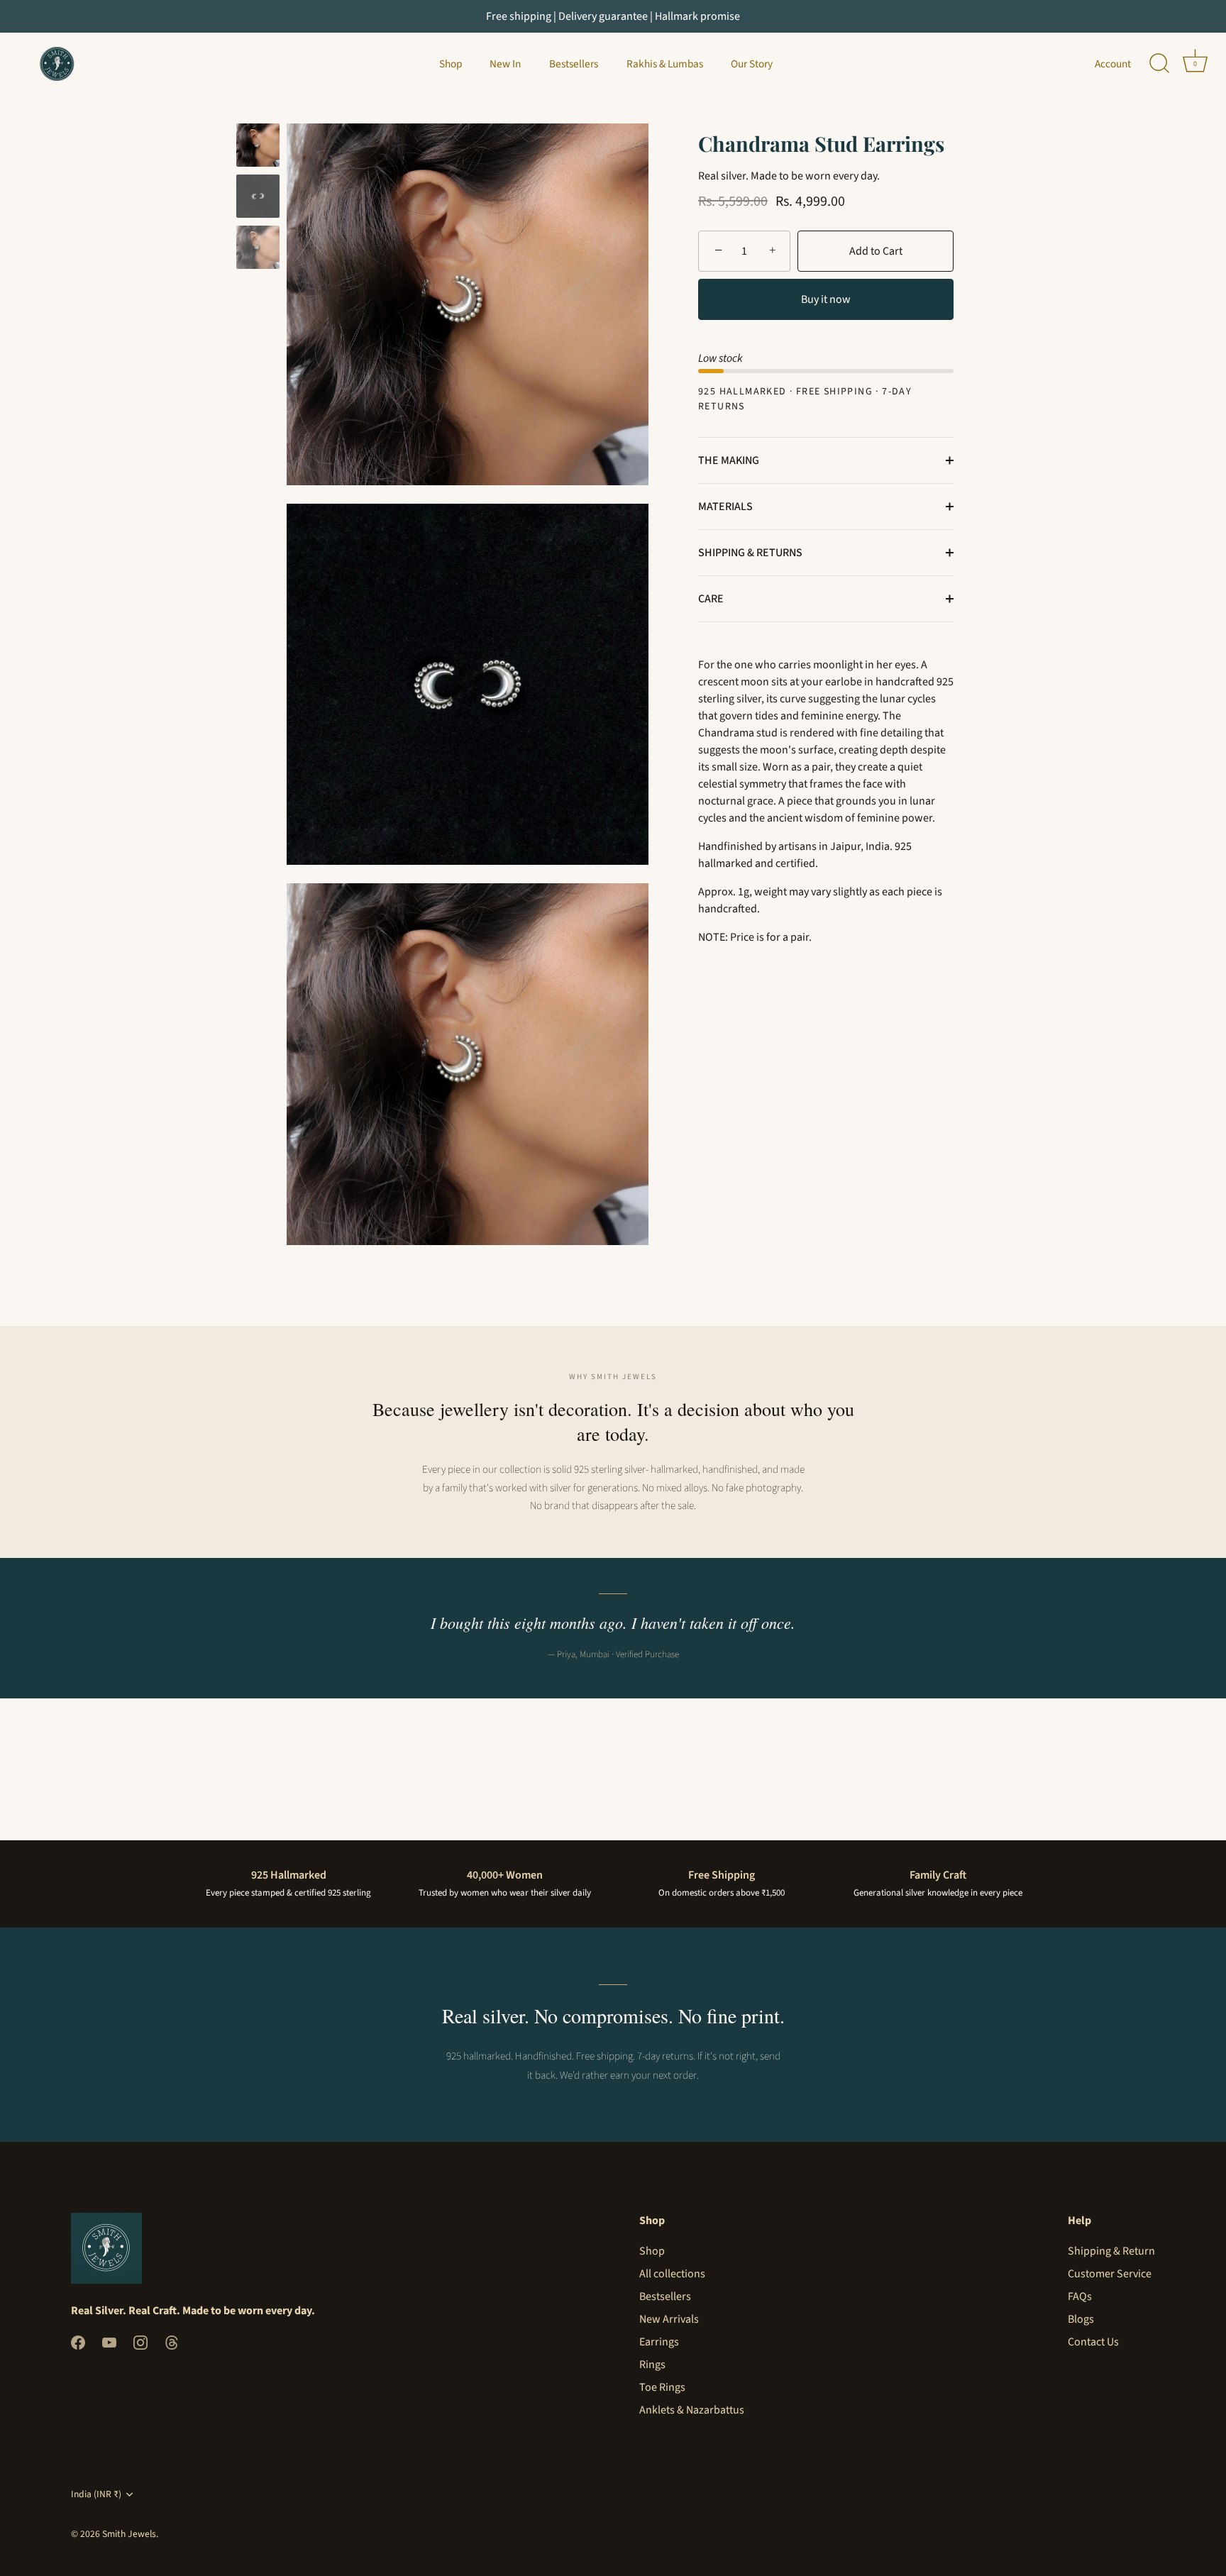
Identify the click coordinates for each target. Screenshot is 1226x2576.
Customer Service (1110, 2274)
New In (505, 64)
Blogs (1081, 2319)
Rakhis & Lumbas (665, 64)
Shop (451, 64)
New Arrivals (669, 2319)
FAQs (1080, 2296)
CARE (711, 599)
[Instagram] (140, 2341)
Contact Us (1093, 2342)
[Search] (1159, 64)
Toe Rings (662, 2387)
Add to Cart (876, 251)
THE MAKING (729, 460)
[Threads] (172, 2341)
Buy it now (826, 299)
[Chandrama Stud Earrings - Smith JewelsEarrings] (258, 145)
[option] (258, 148)
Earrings (659, 2342)
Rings (652, 2365)
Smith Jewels (129, 2534)
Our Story (752, 64)
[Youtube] (109, 2341)
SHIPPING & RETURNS (750, 553)
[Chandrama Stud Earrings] (258, 196)
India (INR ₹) (96, 2494)
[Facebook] (78, 2341)
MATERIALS (725, 507)
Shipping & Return (1111, 2251)
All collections (672, 2274)
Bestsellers (574, 64)
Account (1113, 64)
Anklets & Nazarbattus (692, 2410)
